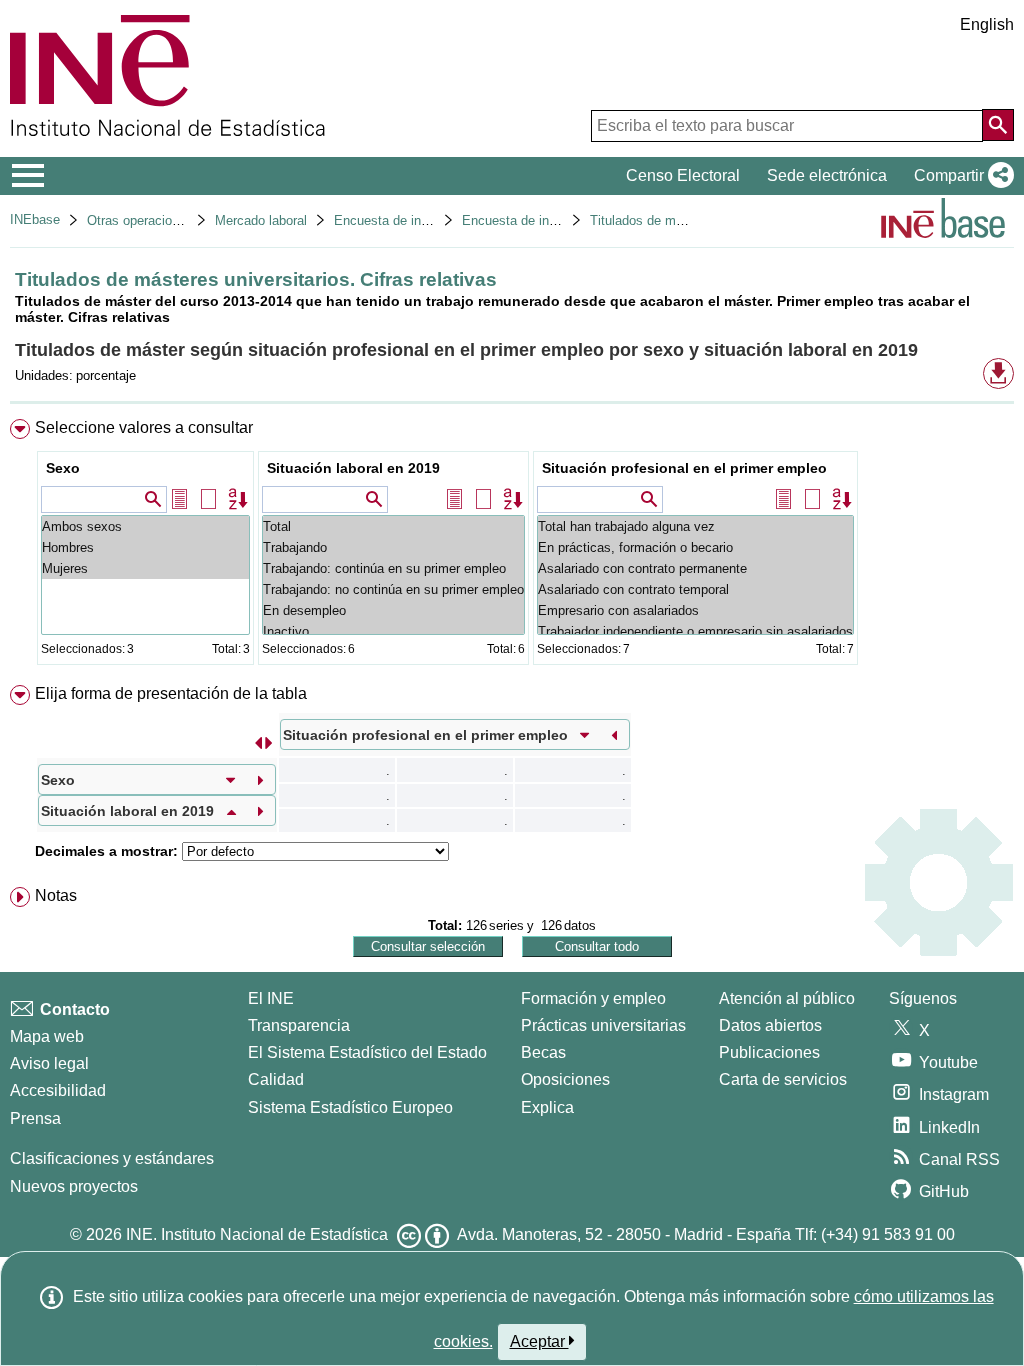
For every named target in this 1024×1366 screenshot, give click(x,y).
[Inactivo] (393, 631)
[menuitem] (512, 546)
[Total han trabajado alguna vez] (695, 526)
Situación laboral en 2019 (353, 468)
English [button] (987, 24)
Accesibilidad (58, 1090)
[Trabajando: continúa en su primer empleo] (393, 568)
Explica (547, 1107)
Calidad (276, 1079)
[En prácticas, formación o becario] (695, 547)
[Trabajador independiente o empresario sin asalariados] (695, 631)
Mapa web (47, 1036)
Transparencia (299, 1025)
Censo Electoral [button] (683, 175)
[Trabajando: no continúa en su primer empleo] (393, 589)
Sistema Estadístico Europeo (350, 1107)
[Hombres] (145, 547)
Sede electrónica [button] (827, 175)
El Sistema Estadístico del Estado (367, 1052)
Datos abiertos (770, 1025)
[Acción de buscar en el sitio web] (998, 125)
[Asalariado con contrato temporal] (695, 589)
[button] (960, 176)
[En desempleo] (393, 610)
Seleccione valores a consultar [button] (144, 427)
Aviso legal (49, 1063)
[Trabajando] (393, 547)
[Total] (393, 526)
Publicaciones (769, 1052)
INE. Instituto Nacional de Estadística (257, 1234)
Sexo (63, 468)
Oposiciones (565, 1079)
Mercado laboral (261, 220)
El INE (271, 998)
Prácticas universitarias (603, 1025)
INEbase (35, 219)
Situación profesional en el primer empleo (684, 468)
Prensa (35, 1118)
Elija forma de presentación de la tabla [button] (171, 693)
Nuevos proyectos (74, 1186)
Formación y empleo (593, 998)
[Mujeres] (145, 568)
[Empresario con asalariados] (695, 610)
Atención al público (787, 998)
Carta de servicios (783, 1079)
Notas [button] (56, 895)
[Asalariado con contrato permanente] (695, 568)
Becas (543, 1052)
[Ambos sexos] (145, 526)
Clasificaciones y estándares (112, 1158)
